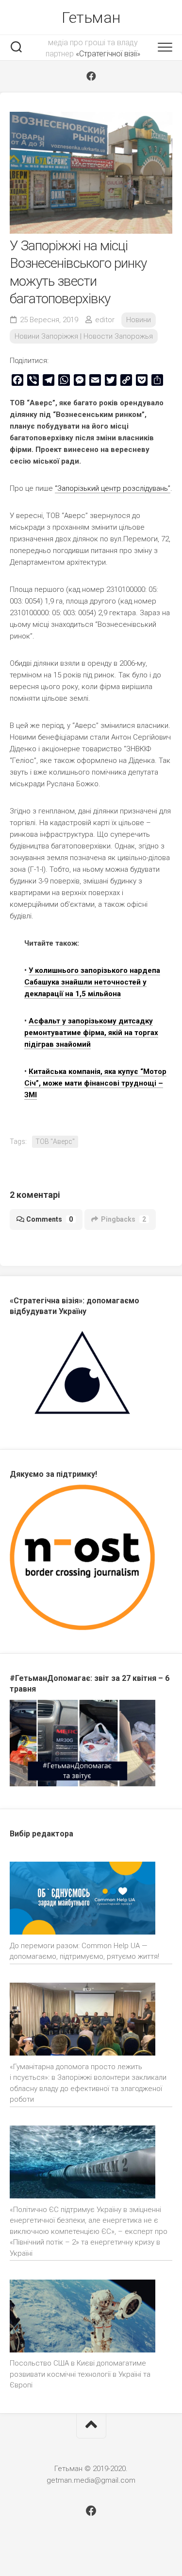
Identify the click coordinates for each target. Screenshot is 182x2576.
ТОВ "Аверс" (55, 1141)
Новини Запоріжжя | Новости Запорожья (84, 336)
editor (105, 320)
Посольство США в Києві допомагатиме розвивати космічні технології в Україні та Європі (80, 2374)
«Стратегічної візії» (108, 54)
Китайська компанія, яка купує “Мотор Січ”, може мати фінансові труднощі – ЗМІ (95, 1083)
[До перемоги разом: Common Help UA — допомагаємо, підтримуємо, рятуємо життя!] (83, 1900)
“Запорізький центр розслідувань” (113, 488)
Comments (50, 1219)
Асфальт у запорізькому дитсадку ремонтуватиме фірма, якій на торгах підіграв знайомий (91, 1033)
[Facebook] (91, 76)
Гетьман (91, 17)
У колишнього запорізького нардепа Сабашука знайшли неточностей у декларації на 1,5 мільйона (92, 982)
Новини (139, 320)
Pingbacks (124, 1219)
